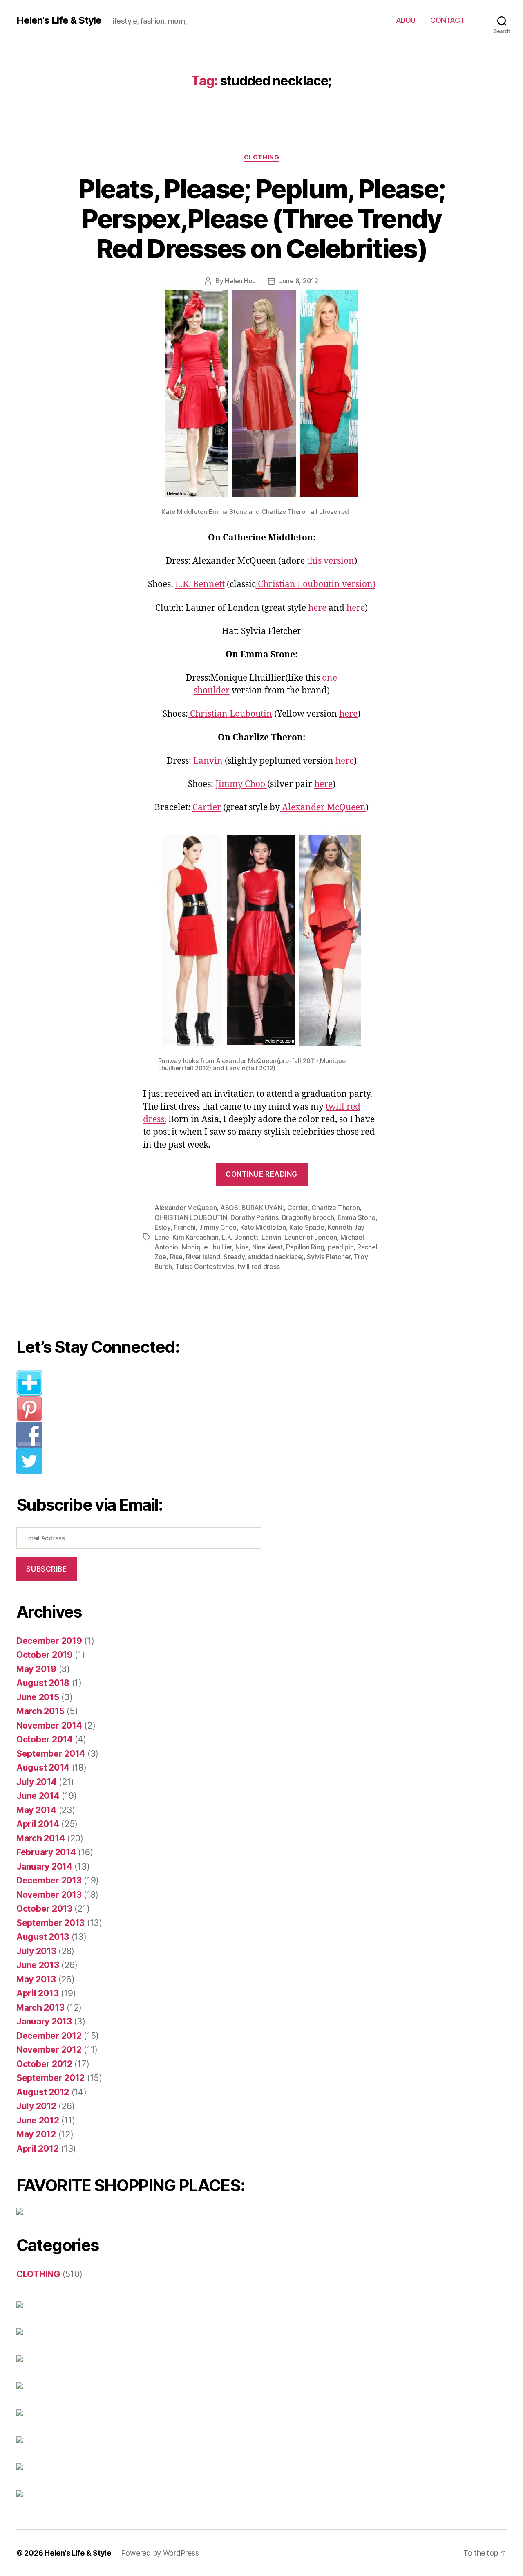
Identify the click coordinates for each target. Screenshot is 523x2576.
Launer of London (311, 1237)
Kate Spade (307, 1227)
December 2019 (49, 1641)
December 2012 (49, 2036)
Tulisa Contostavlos (205, 1267)
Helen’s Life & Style (78, 2553)
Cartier (207, 808)
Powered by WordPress (160, 2553)
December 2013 (49, 1880)
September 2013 (50, 1923)
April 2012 (37, 2149)
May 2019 (36, 1669)
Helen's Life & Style (59, 20)
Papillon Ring (305, 1247)
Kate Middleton (263, 1227)
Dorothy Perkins (254, 1217)
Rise (176, 1257)
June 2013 (38, 1965)
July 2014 (37, 1782)
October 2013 (44, 1909)
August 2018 (43, 1683)
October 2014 (45, 1739)
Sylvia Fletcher (329, 1257)
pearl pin (341, 1247)
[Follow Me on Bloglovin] (145, 1383)
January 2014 (44, 1866)
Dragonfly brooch (308, 1217)
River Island (203, 1257)
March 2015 (40, 1711)
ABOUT (408, 20)
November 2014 (49, 1725)
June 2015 (38, 1697)
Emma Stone (356, 1217)
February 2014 (46, 1852)
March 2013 (40, 2008)
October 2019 (45, 1655)
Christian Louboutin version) (316, 584)
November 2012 (49, 2050)
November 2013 (49, 1895)
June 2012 (38, 2120)
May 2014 (36, 1810)
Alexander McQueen (323, 808)
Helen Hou (240, 281)
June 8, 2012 (299, 281)
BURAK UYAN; (263, 1208)
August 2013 (43, 1937)
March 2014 (40, 1838)
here (317, 608)
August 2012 (43, 2092)
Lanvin (208, 761)
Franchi (184, 1227)
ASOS (229, 1208)
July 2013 (36, 1951)
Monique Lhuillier (207, 1247)
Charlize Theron (335, 1208)
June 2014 (38, 1796)
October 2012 (44, 2064)
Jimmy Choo (241, 784)
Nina (242, 1247)
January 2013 (44, 2021)
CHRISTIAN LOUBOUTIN (191, 1217)
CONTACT (447, 20)
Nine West (267, 1247)
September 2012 (50, 2078)
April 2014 (38, 1824)
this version (330, 561)
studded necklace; (276, 1257)
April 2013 (37, 1993)
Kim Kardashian (195, 1237)
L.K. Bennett (200, 584)
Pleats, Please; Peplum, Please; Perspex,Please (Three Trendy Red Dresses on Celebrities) (262, 219)
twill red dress (258, 1267)
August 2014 (43, 1768)
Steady (234, 1257)
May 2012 (36, 2134)
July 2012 (36, 2106)
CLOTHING (261, 157)
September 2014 (51, 1754)
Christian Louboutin (230, 714)
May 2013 (36, 1979)
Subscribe (46, 1569)
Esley (162, 1227)
